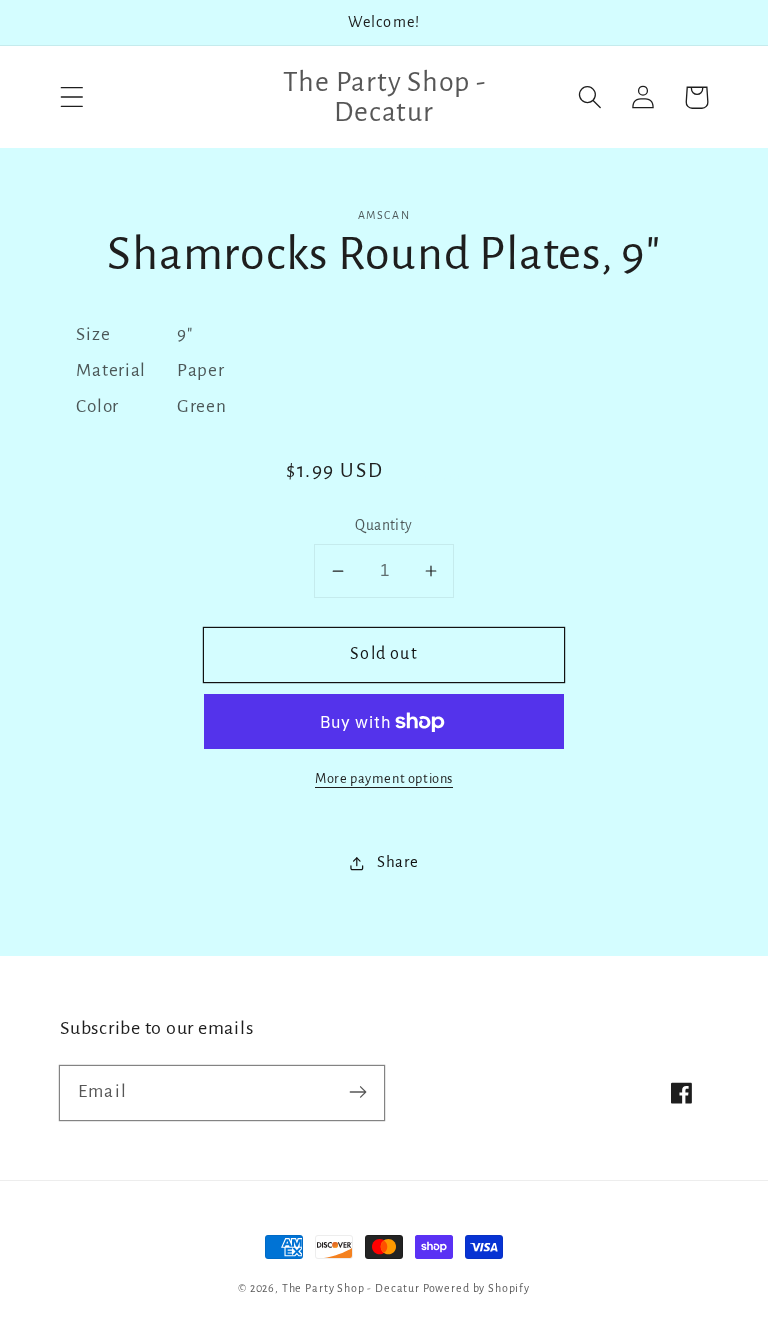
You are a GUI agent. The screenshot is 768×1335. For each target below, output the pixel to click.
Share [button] (397, 862)
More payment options (384, 778)
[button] (72, 97)
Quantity (384, 525)
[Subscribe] (357, 1092)
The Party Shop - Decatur (351, 1288)
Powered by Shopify (476, 1288)
